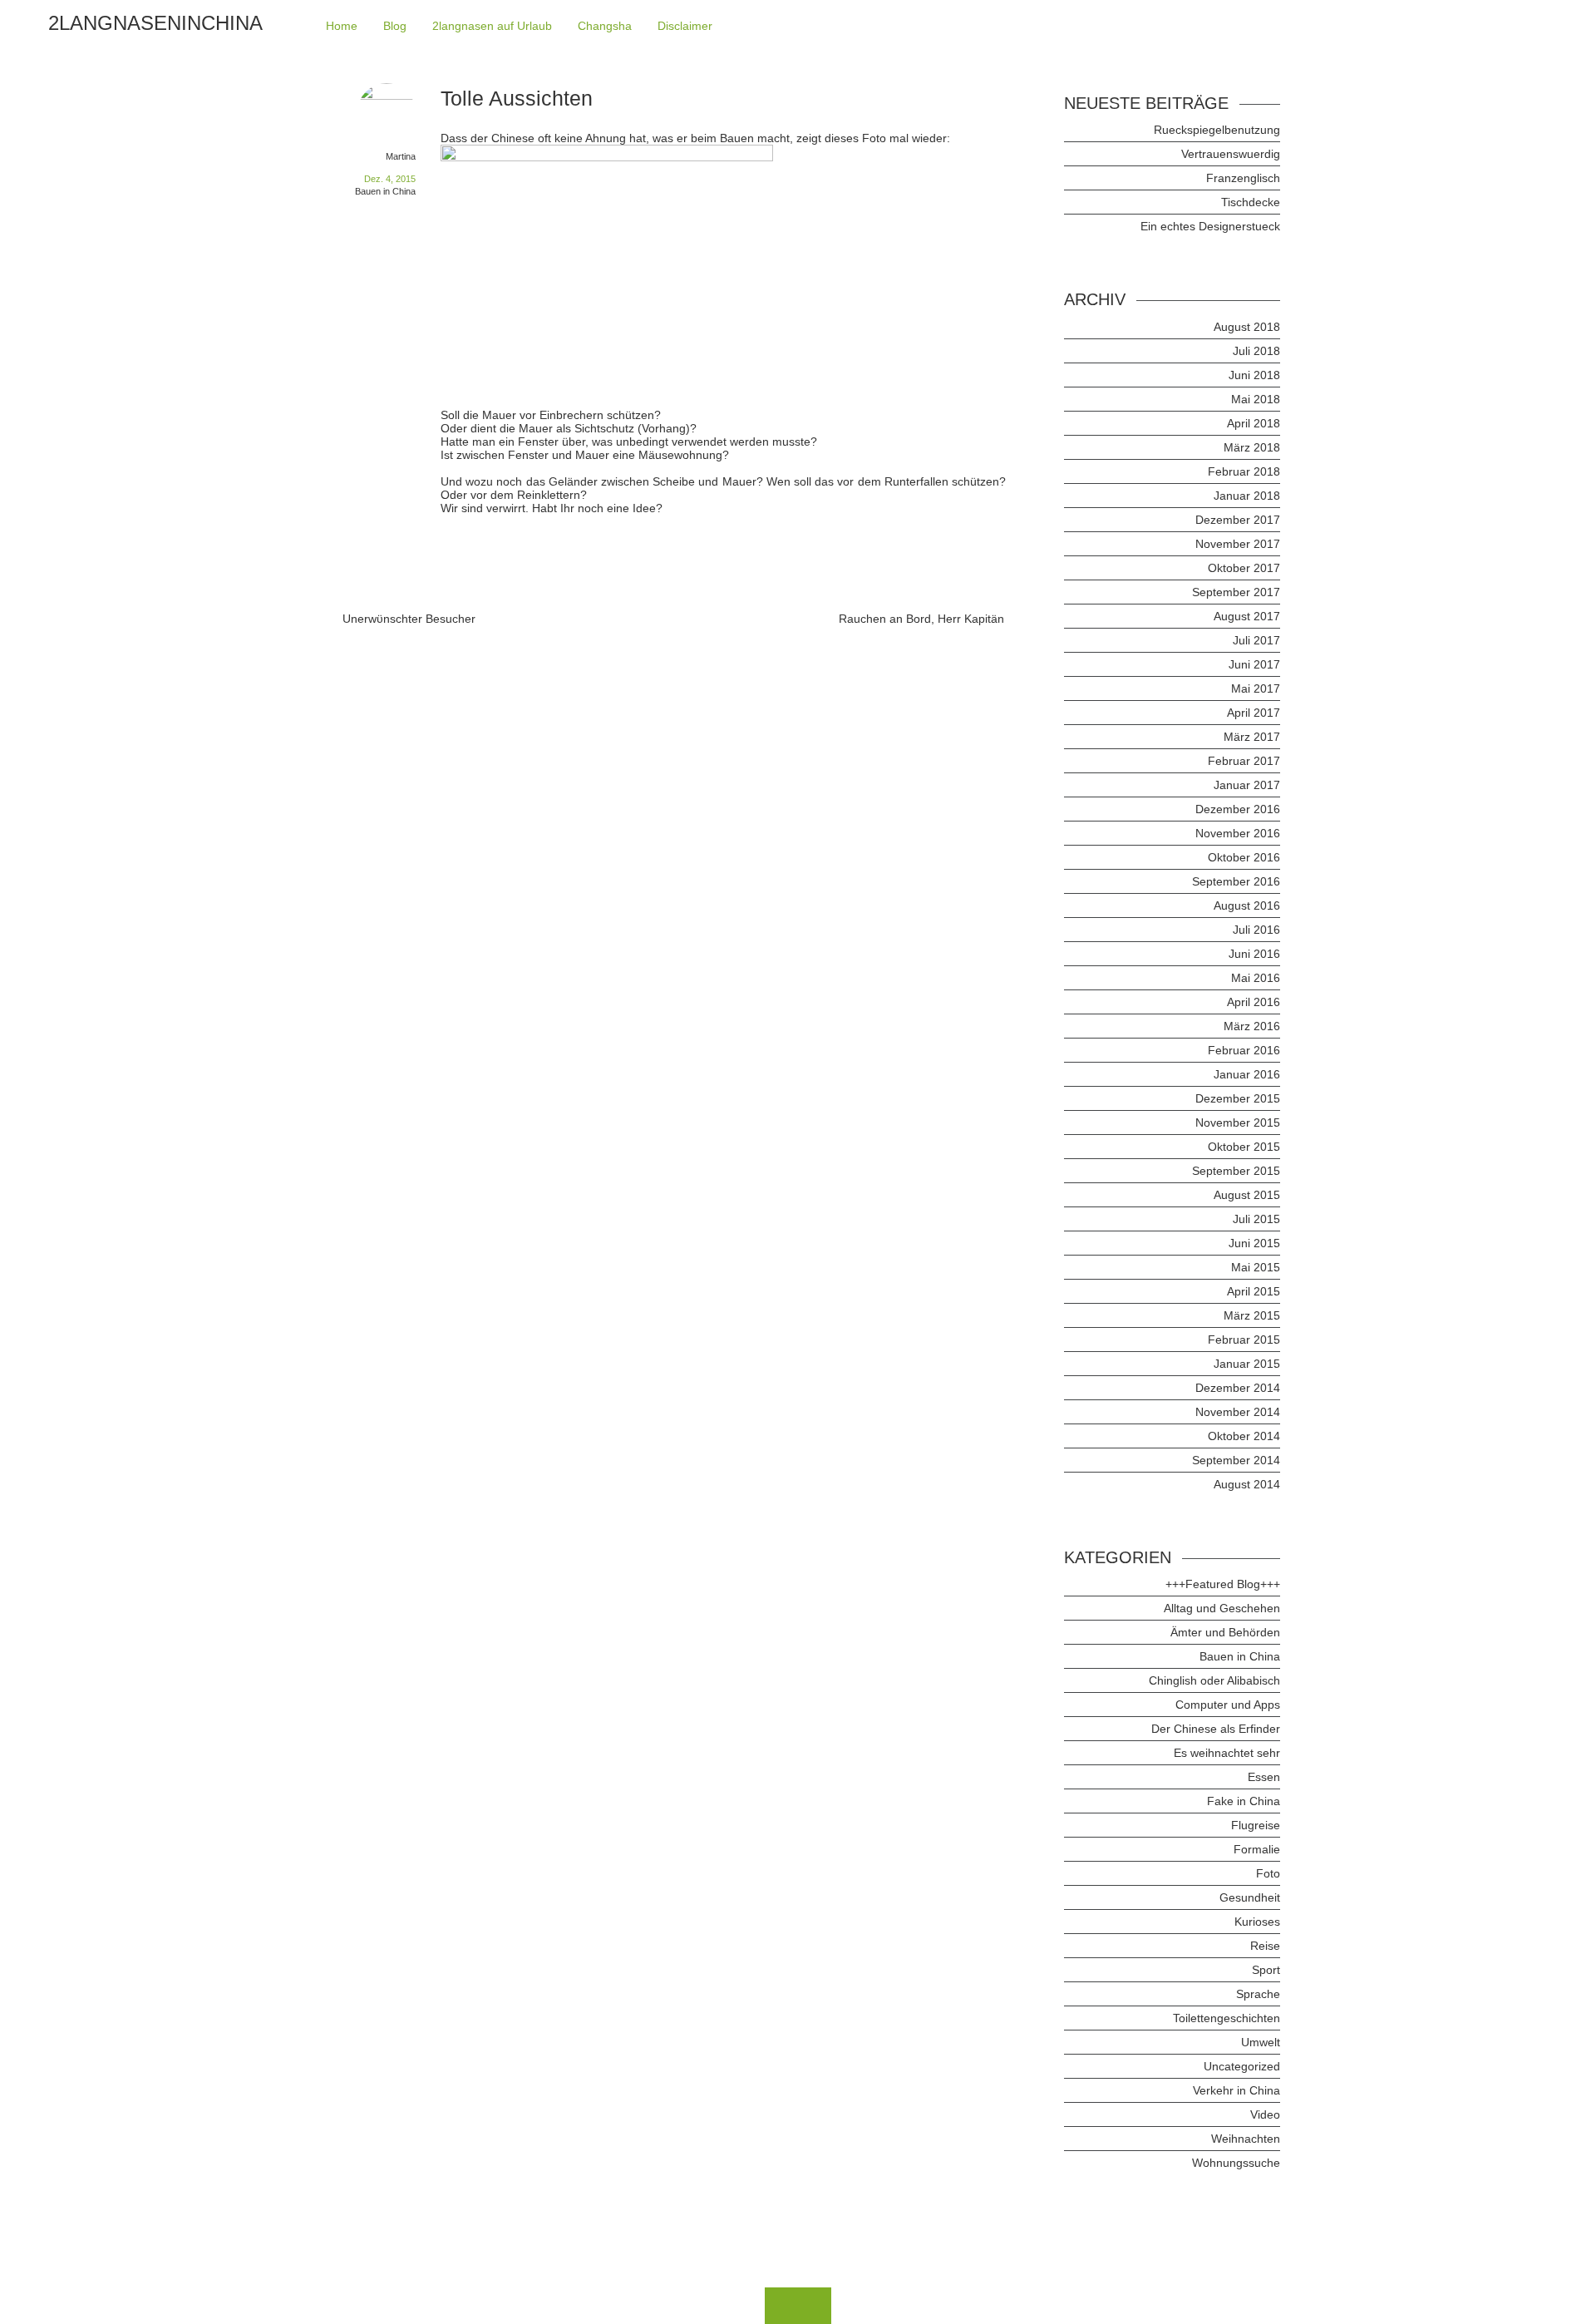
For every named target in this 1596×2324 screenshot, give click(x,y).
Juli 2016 (1256, 930)
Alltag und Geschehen (1222, 1608)
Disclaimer (685, 26)
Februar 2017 (1244, 761)
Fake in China (1244, 1801)
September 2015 (1236, 1171)
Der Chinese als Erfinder (1216, 1729)
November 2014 (1238, 1412)
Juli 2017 (1256, 640)
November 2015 (1238, 1123)
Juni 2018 (1254, 375)
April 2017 (1254, 713)
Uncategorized (1242, 2066)
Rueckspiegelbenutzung (1217, 130)
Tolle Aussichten (517, 98)
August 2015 (1247, 1195)
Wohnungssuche (1236, 2163)
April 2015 (1254, 1291)
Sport (1266, 1970)
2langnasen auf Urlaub (492, 26)
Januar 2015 (1247, 1364)
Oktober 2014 (1244, 1436)
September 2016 (1236, 881)
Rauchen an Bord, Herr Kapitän (921, 619)
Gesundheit (1250, 1897)
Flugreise (1256, 1825)
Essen (1264, 1777)
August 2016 (1247, 905)
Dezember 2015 (1238, 1098)
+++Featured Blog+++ (1223, 1584)
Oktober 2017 (1244, 568)
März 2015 (1252, 1315)
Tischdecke (1251, 202)
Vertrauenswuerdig (1231, 154)
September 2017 (1236, 592)
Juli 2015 (1256, 1219)
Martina (401, 156)
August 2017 (1247, 616)
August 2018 (1247, 327)
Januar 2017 (1247, 785)
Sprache (1258, 1994)
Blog (395, 26)
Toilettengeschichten (1227, 2018)
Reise (1265, 1946)
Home (342, 26)
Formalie (1257, 1849)
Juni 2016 (1254, 954)
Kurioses (1257, 1922)
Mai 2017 (1256, 688)
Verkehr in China (1236, 2090)
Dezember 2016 (1238, 809)
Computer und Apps (1228, 1705)
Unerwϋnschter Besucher (409, 619)
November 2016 (1238, 833)
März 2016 (1252, 1026)
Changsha (605, 26)
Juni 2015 (1254, 1243)
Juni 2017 (1254, 664)
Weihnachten (1246, 2139)
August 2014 (1247, 1484)
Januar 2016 (1247, 1074)
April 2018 (1254, 423)
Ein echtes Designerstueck (1210, 226)
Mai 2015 (1256, 1267)
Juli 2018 (1256, 351)
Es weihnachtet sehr (1227, 1753)
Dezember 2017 (1238, 520)
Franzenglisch (1243, 178)
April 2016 (1254, 1002)
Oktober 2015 (1244, 1147)
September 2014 (1236, 1460)
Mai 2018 (1256, 399)
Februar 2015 (1244, 1340)
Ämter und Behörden (1225, 1632)
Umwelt (1261, 2042)
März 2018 (1252, 447)
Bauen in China (385, 191)
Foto (1268, 1873)
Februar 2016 (1244, 1050)
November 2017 (1238, 544)
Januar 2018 (1247, 496)
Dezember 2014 (1238, 1388)
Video (1265, 2114)
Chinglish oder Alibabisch (1214, 1680)
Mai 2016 (1256, 978)
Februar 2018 (1244, 471)
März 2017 (1252, 737)
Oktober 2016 (1244, 857)
